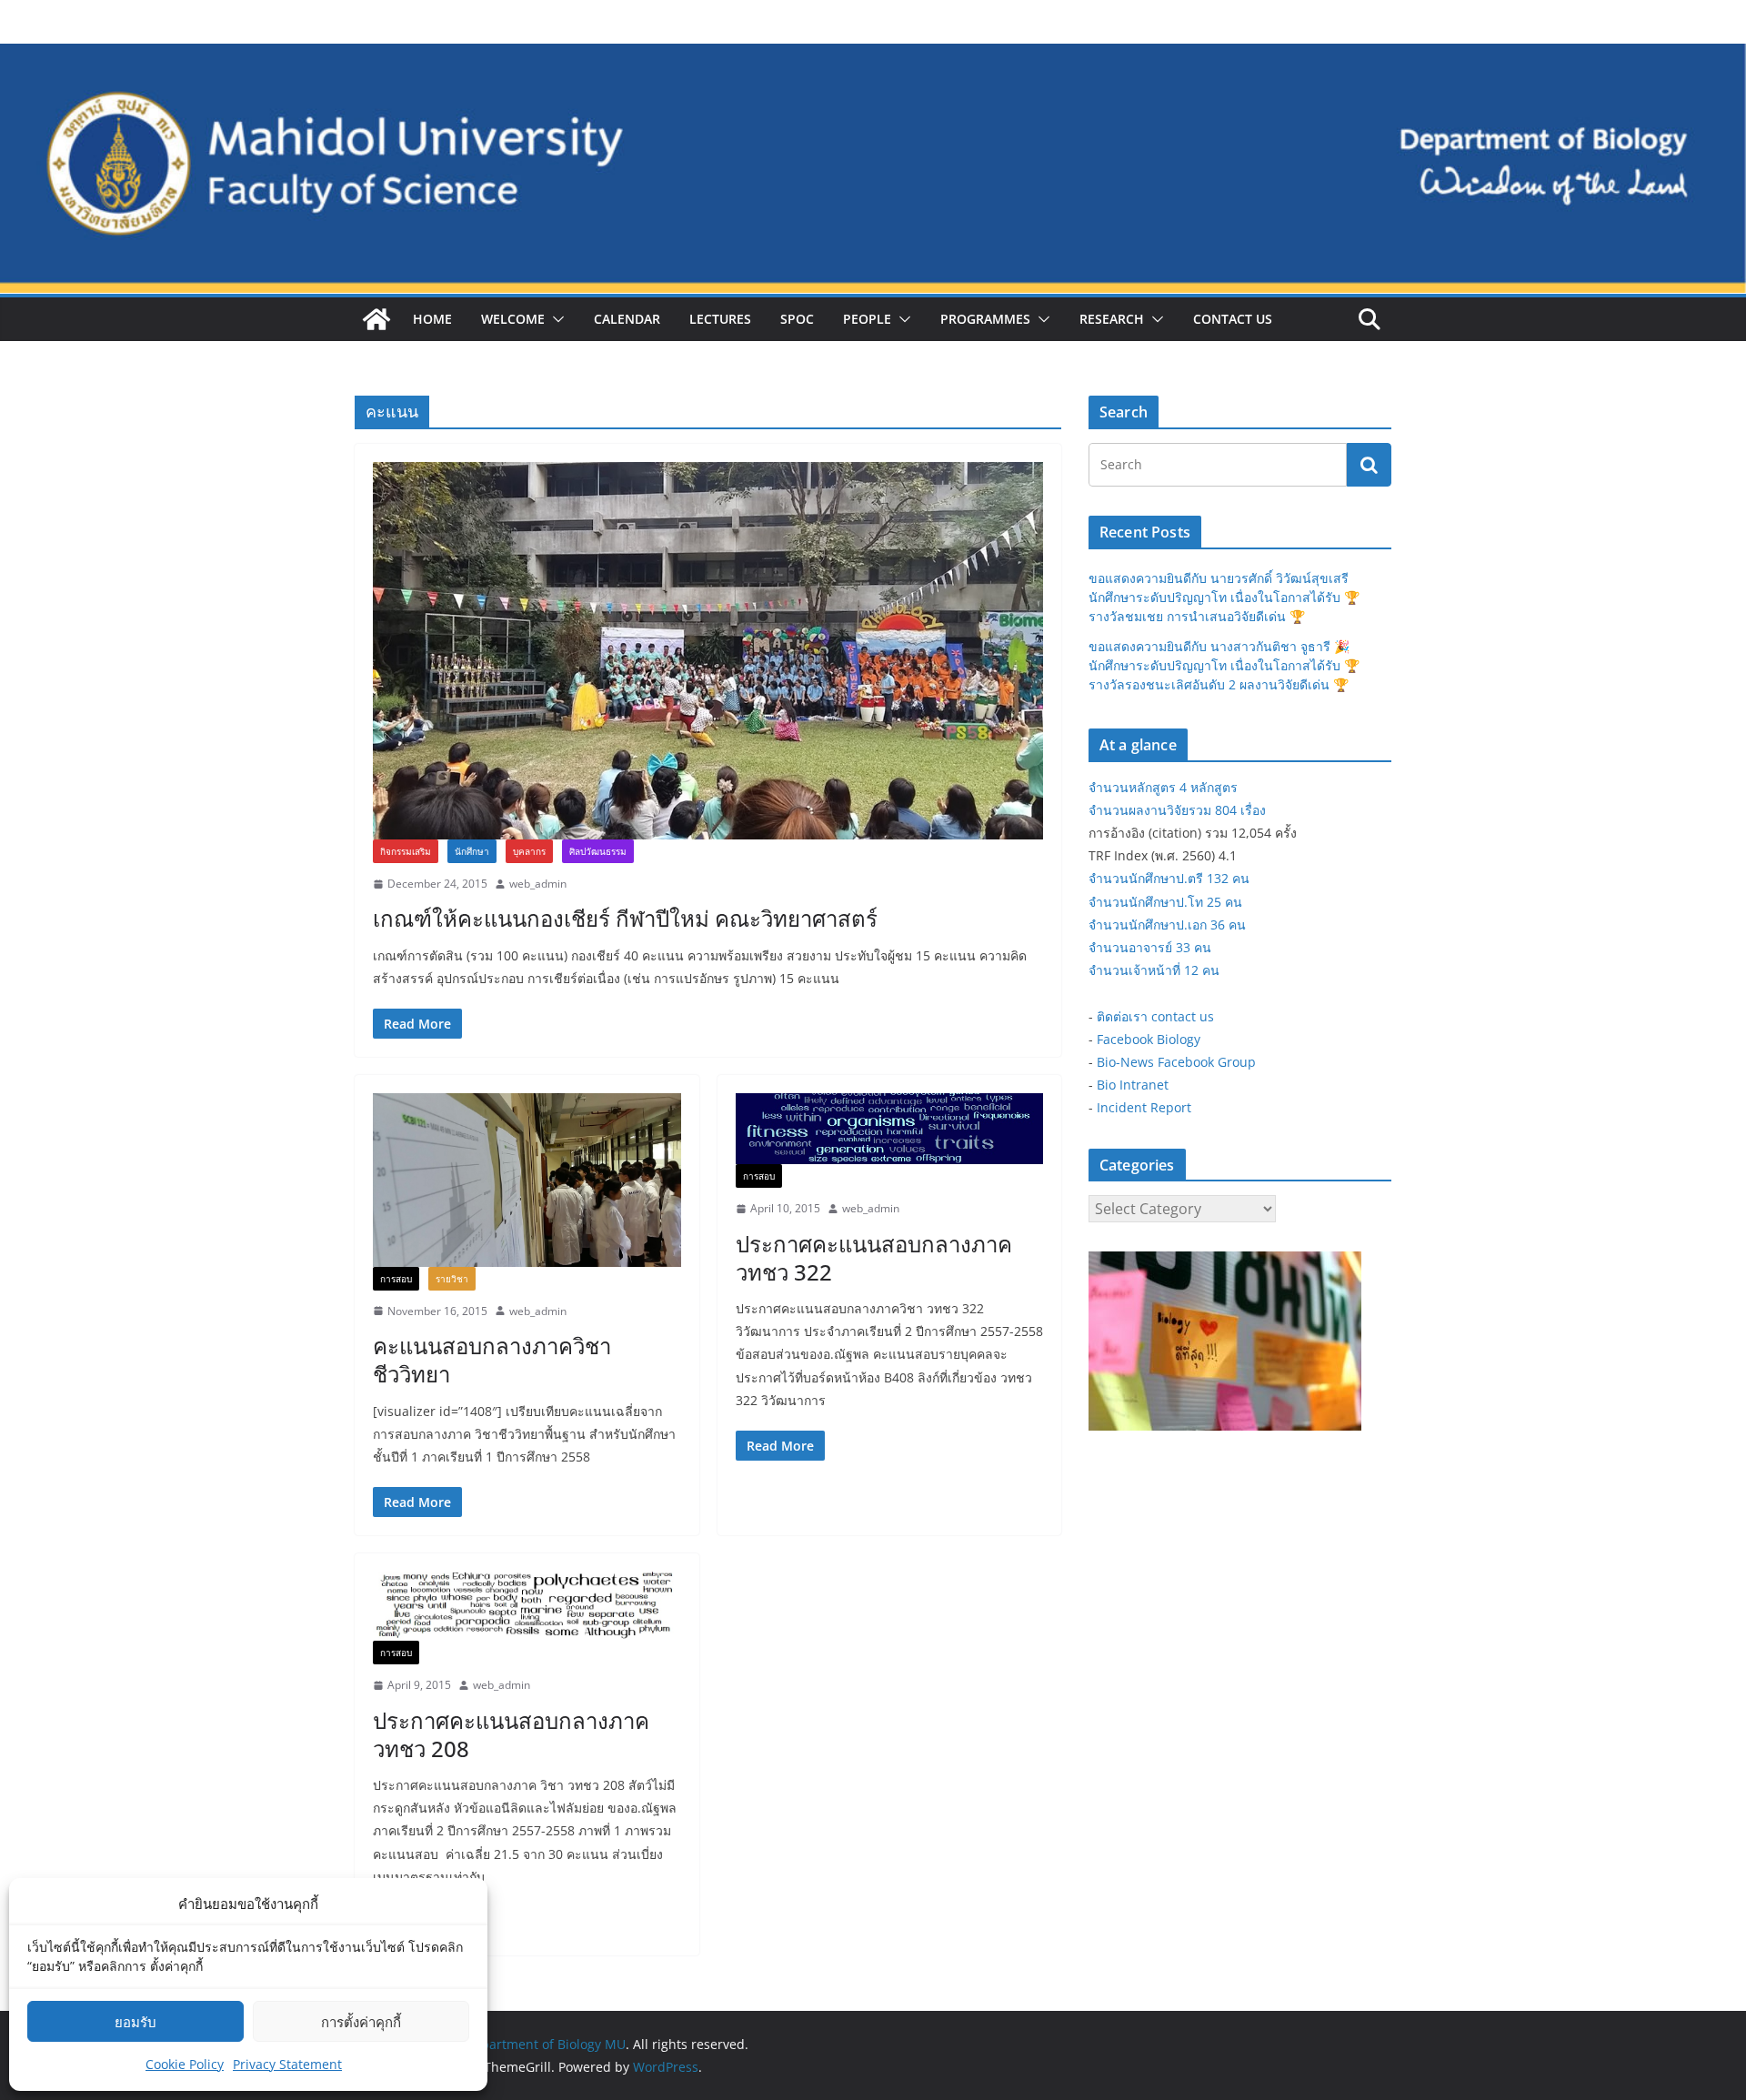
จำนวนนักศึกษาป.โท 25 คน (1165, 902)
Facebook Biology (1149, 1039)
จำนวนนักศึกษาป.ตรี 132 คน (1169, 878)
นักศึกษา (472, 851)
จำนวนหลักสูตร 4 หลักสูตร (1163, 787)
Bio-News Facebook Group (1176, 1062)
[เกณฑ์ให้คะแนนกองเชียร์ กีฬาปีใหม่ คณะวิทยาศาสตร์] (708, 651)
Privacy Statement (287, 2064)
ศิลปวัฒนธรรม (598, 851)
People (867, 319)
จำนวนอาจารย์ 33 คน (1150, 947)
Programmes (985, 319)
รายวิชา (452, 1279)
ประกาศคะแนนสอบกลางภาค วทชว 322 (874, 1258)
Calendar (627, 319)
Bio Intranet (1133, 1085)
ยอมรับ (135, 2022)
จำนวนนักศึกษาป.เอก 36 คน (1167, 924)
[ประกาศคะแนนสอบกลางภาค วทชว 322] (890, 1129)
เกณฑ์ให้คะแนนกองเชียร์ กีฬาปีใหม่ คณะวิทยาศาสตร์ (625, 918)
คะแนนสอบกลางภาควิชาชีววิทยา (492, 1360)
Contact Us (1233, 319)
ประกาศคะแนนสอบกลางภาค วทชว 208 (511, 1734)
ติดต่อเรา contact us (1155, 1016)
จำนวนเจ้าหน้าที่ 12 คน (1154, 970)
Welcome (513, 319)
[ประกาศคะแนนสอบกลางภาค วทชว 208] (527, 1606)
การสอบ (396, 1279)
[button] (555, 319)
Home (432, 319)
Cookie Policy (185, 2064)
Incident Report (1144, 1107)
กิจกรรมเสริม (406, 851)
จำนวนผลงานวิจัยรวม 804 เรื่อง (1177, 810)
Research (1112, 319)
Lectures (720, 319)
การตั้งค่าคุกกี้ (361, 2022)
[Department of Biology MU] (376, 319)
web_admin (538, 884)
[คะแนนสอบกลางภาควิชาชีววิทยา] (527, 1180)
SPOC (797, 319)
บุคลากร (529, 851)
